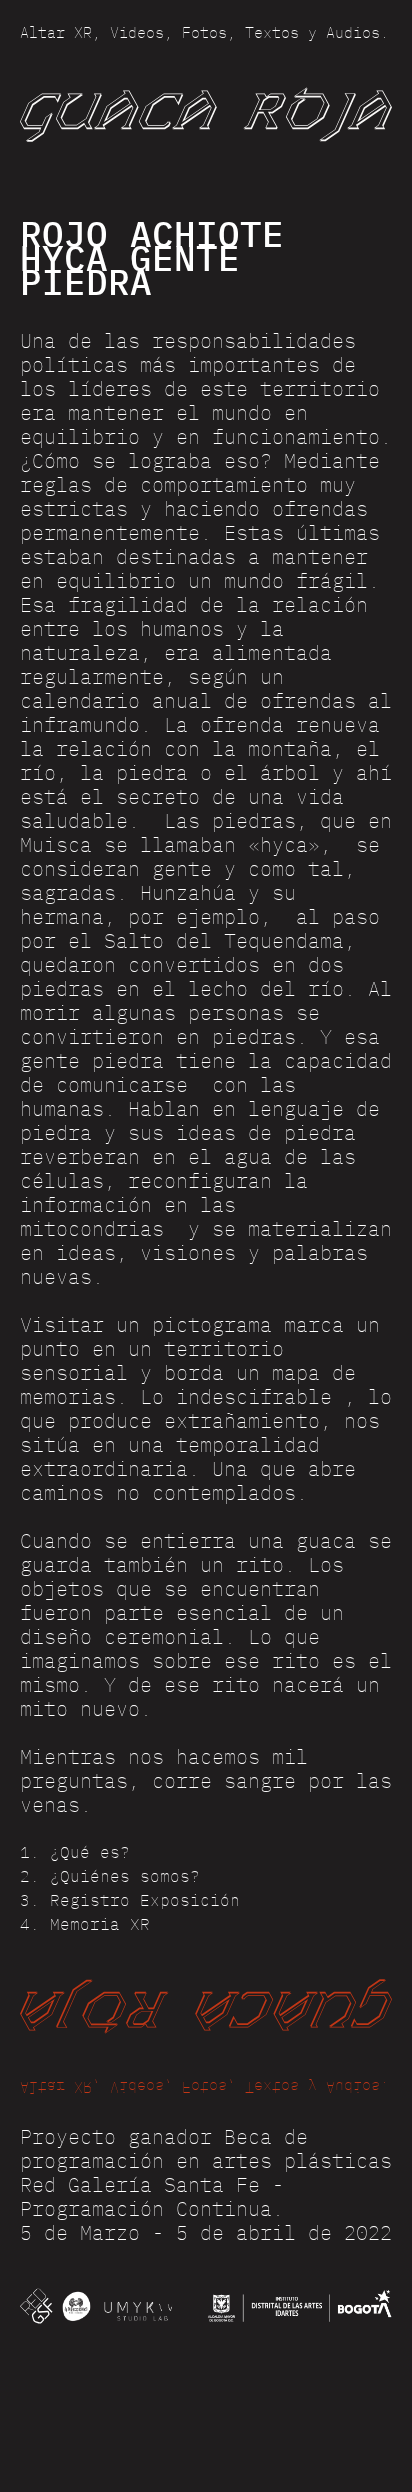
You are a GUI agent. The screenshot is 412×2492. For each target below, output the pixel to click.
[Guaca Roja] (206, 114)
